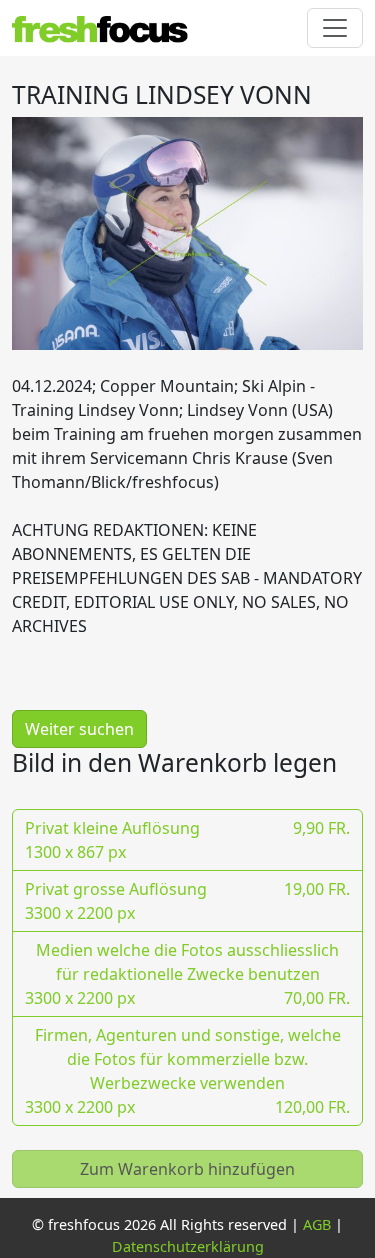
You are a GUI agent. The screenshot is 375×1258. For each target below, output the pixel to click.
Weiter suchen (79, 729)
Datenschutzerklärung (188, 1246)
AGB (317, 1224)
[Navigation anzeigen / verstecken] (335, 28)
